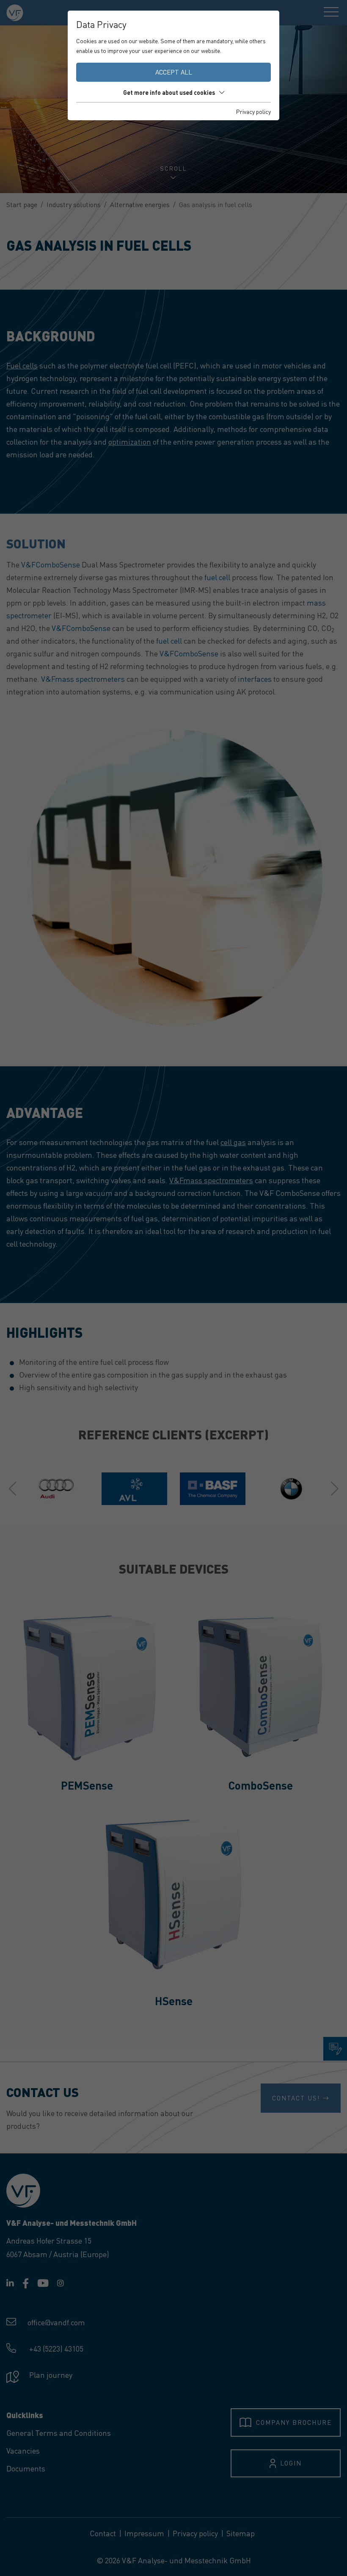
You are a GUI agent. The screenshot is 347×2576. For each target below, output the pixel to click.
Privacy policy (253, 111)
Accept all (174, 72)
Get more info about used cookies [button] (169, 92)
